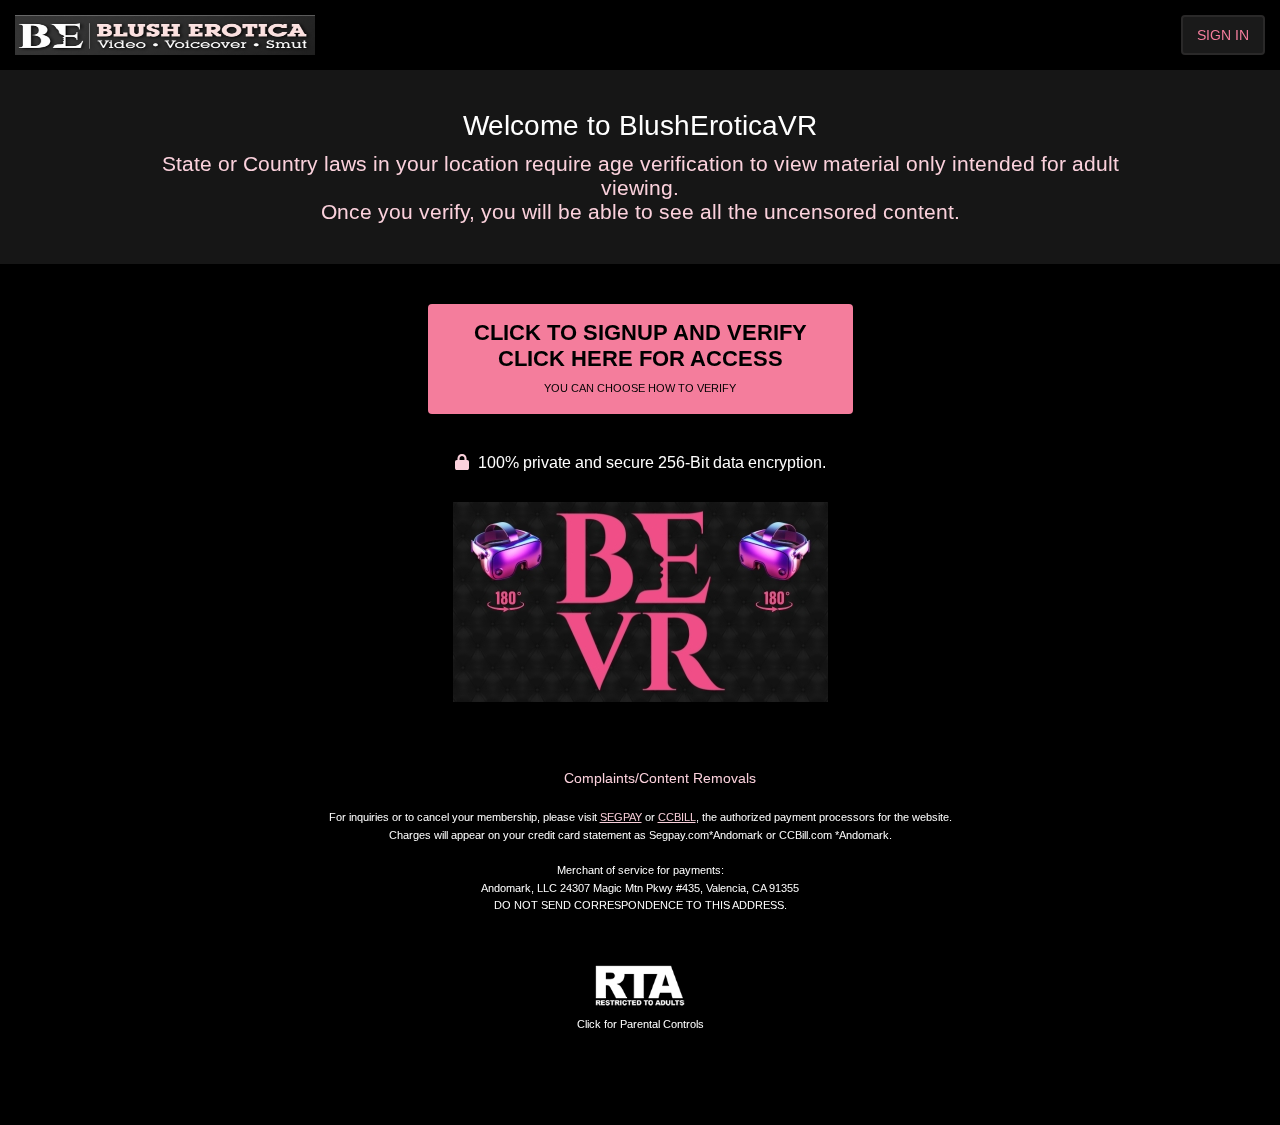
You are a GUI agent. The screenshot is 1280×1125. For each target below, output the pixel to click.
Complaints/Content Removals (660, 778)
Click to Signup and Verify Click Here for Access (640, 357)
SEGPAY (621, 817)
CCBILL (677, 817)
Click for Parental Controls (640, 1024)
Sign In (1223, 35)
